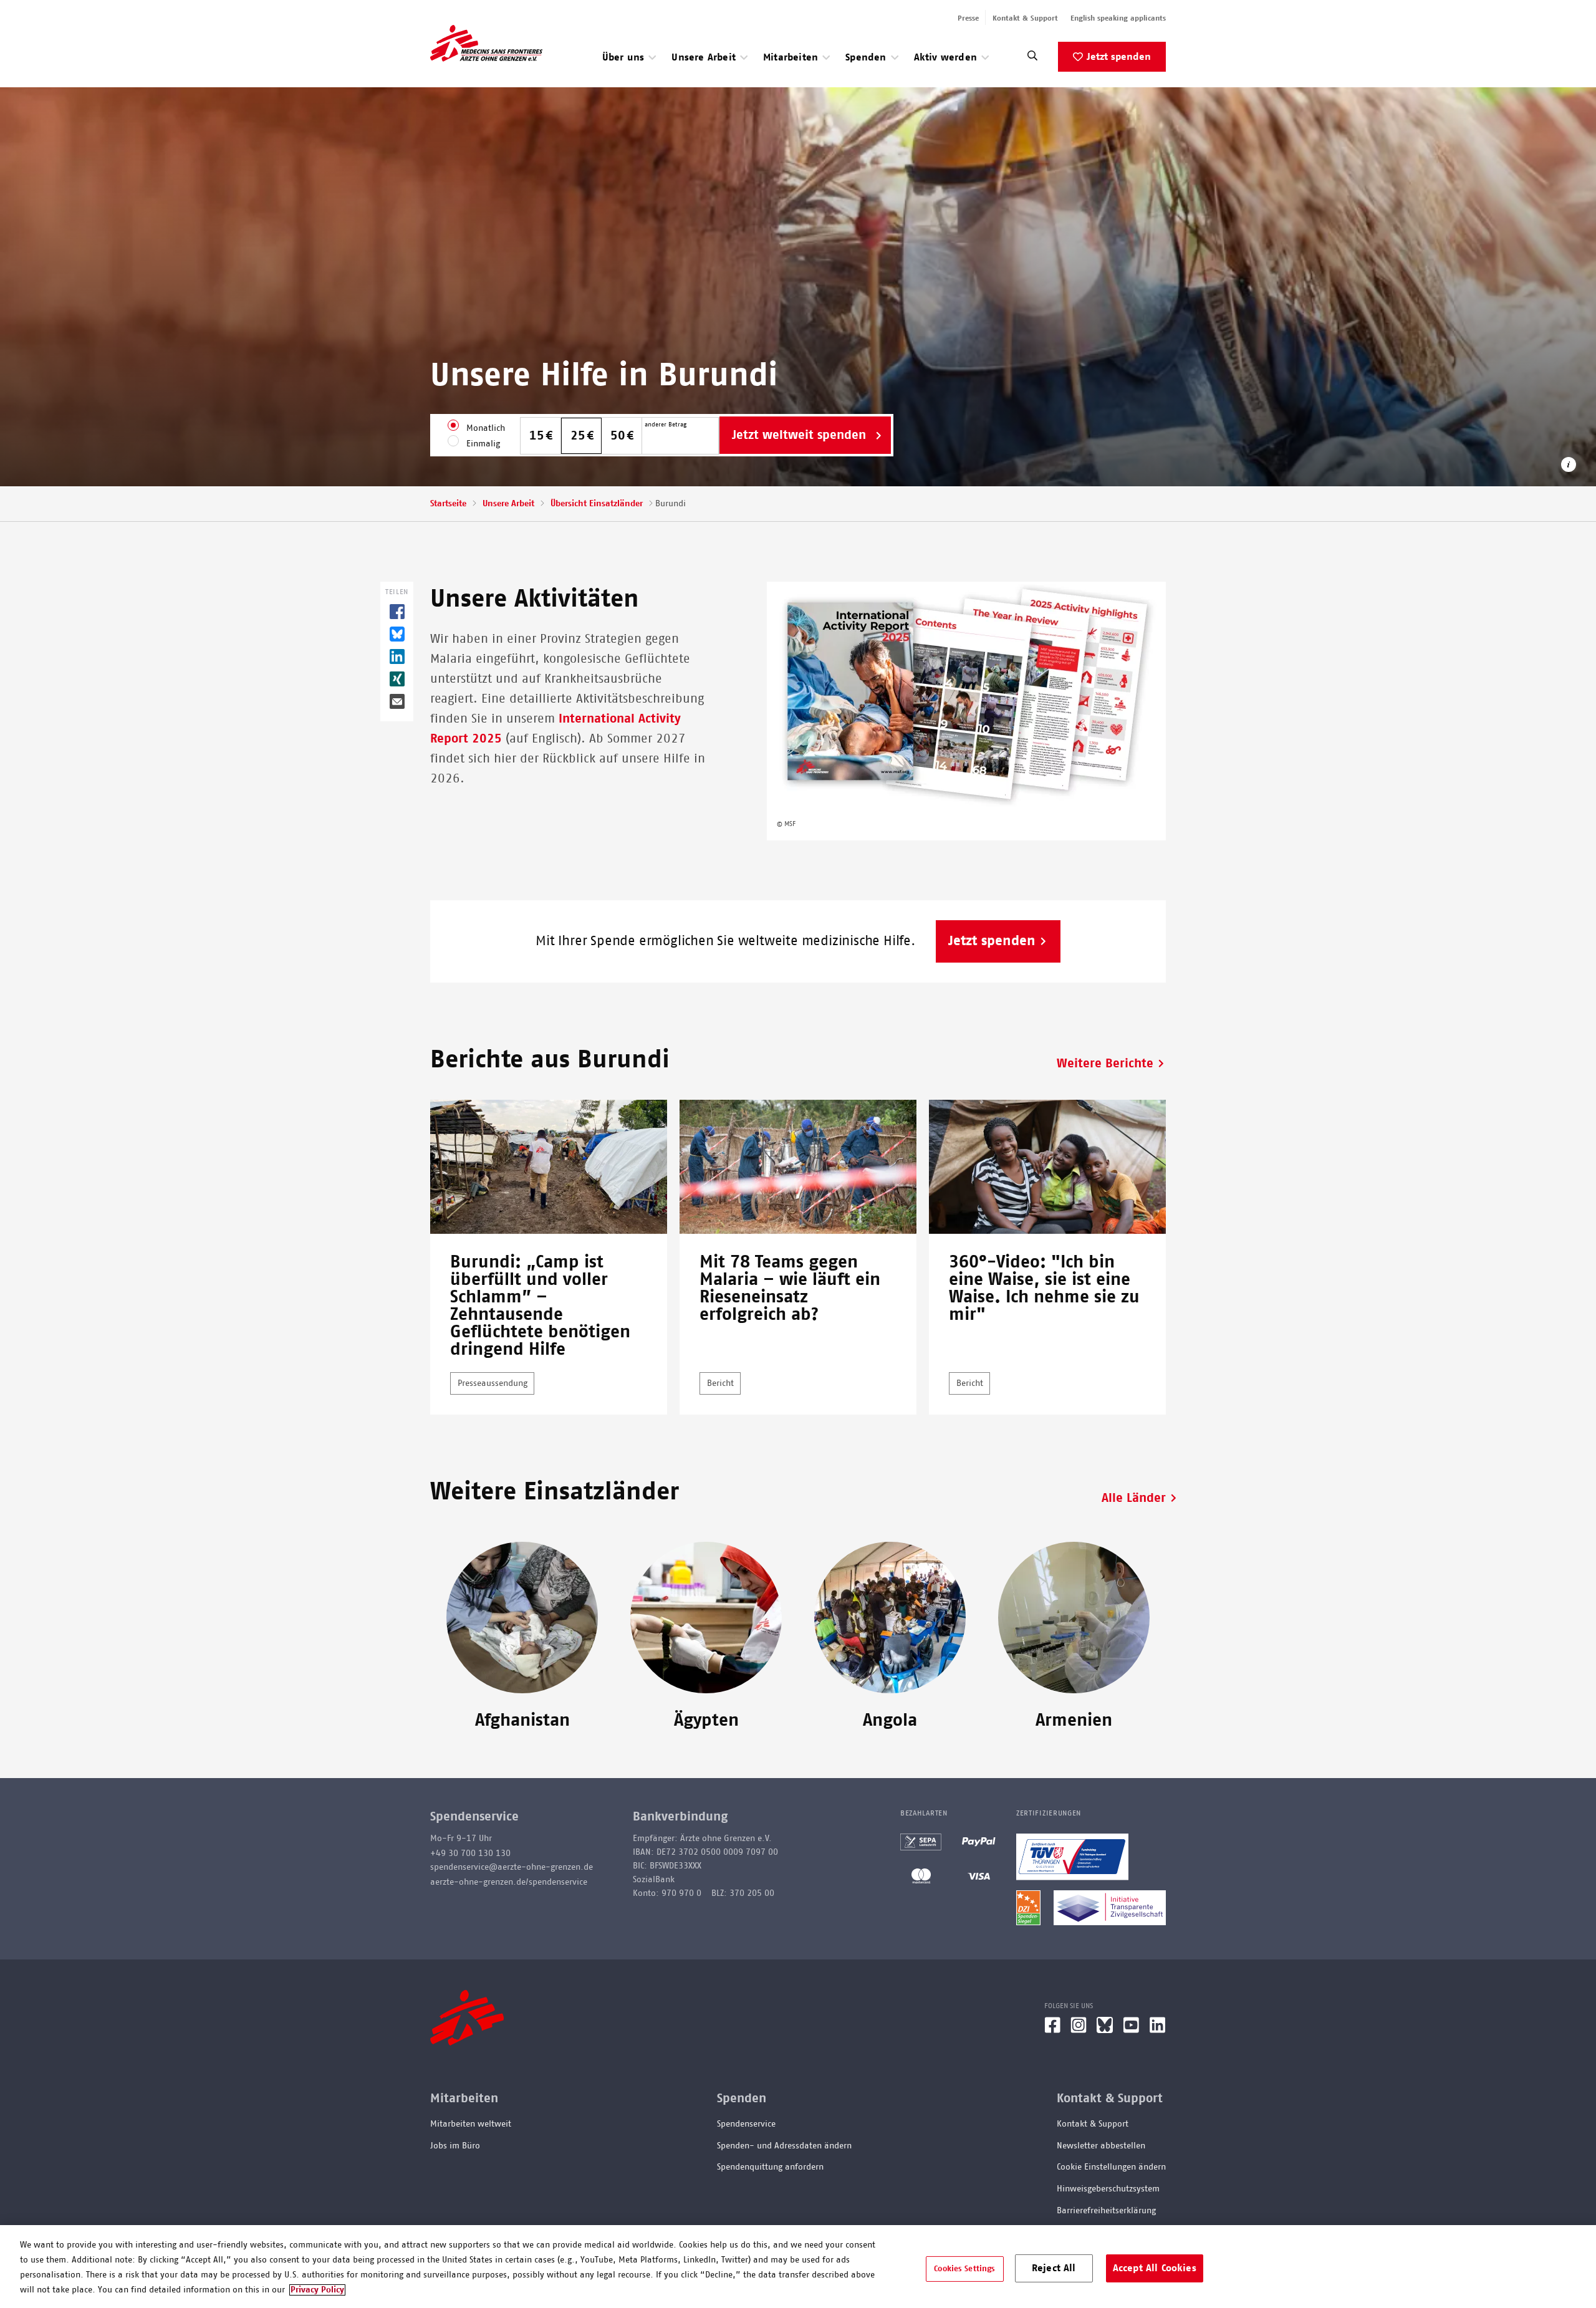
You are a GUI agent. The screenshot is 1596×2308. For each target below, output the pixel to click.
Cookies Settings (964, 2268)
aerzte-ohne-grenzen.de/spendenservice (509, 1882)
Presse (968, 18)
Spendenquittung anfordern (770, 2167)
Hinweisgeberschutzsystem (1108, 2189)
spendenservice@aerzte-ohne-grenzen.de (512, 1867)
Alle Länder (1134, 1498)
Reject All (1054, 2267)
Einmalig (483, 444)
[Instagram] (1079, 2030)
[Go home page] (486, 43)
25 (578, 436)
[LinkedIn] (1158, 2030)
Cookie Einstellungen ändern (1111, 2167)
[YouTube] (1131, 2030)
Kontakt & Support (1025, 18)
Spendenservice (746, 2124)
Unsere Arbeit (508, 504)
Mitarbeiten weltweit (471, 2124)
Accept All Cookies (1155, 2267)
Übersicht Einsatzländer (597, 504)
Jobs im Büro (455, 2146)
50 (618, 436)
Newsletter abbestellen (1101, 2146)
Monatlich (486, 428)
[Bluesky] (1105, 2030)
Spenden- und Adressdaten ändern (784, 2146)
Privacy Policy (317, 2290)
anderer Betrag (666, 425)
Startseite (448, 504)
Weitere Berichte (1105, 1064)
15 (537, 436)
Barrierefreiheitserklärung (1106, 2211)
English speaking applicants (1118, 18)
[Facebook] (1052, 2030)
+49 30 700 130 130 (470, 1854)
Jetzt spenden (1119, 57)
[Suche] (1032, 59)
